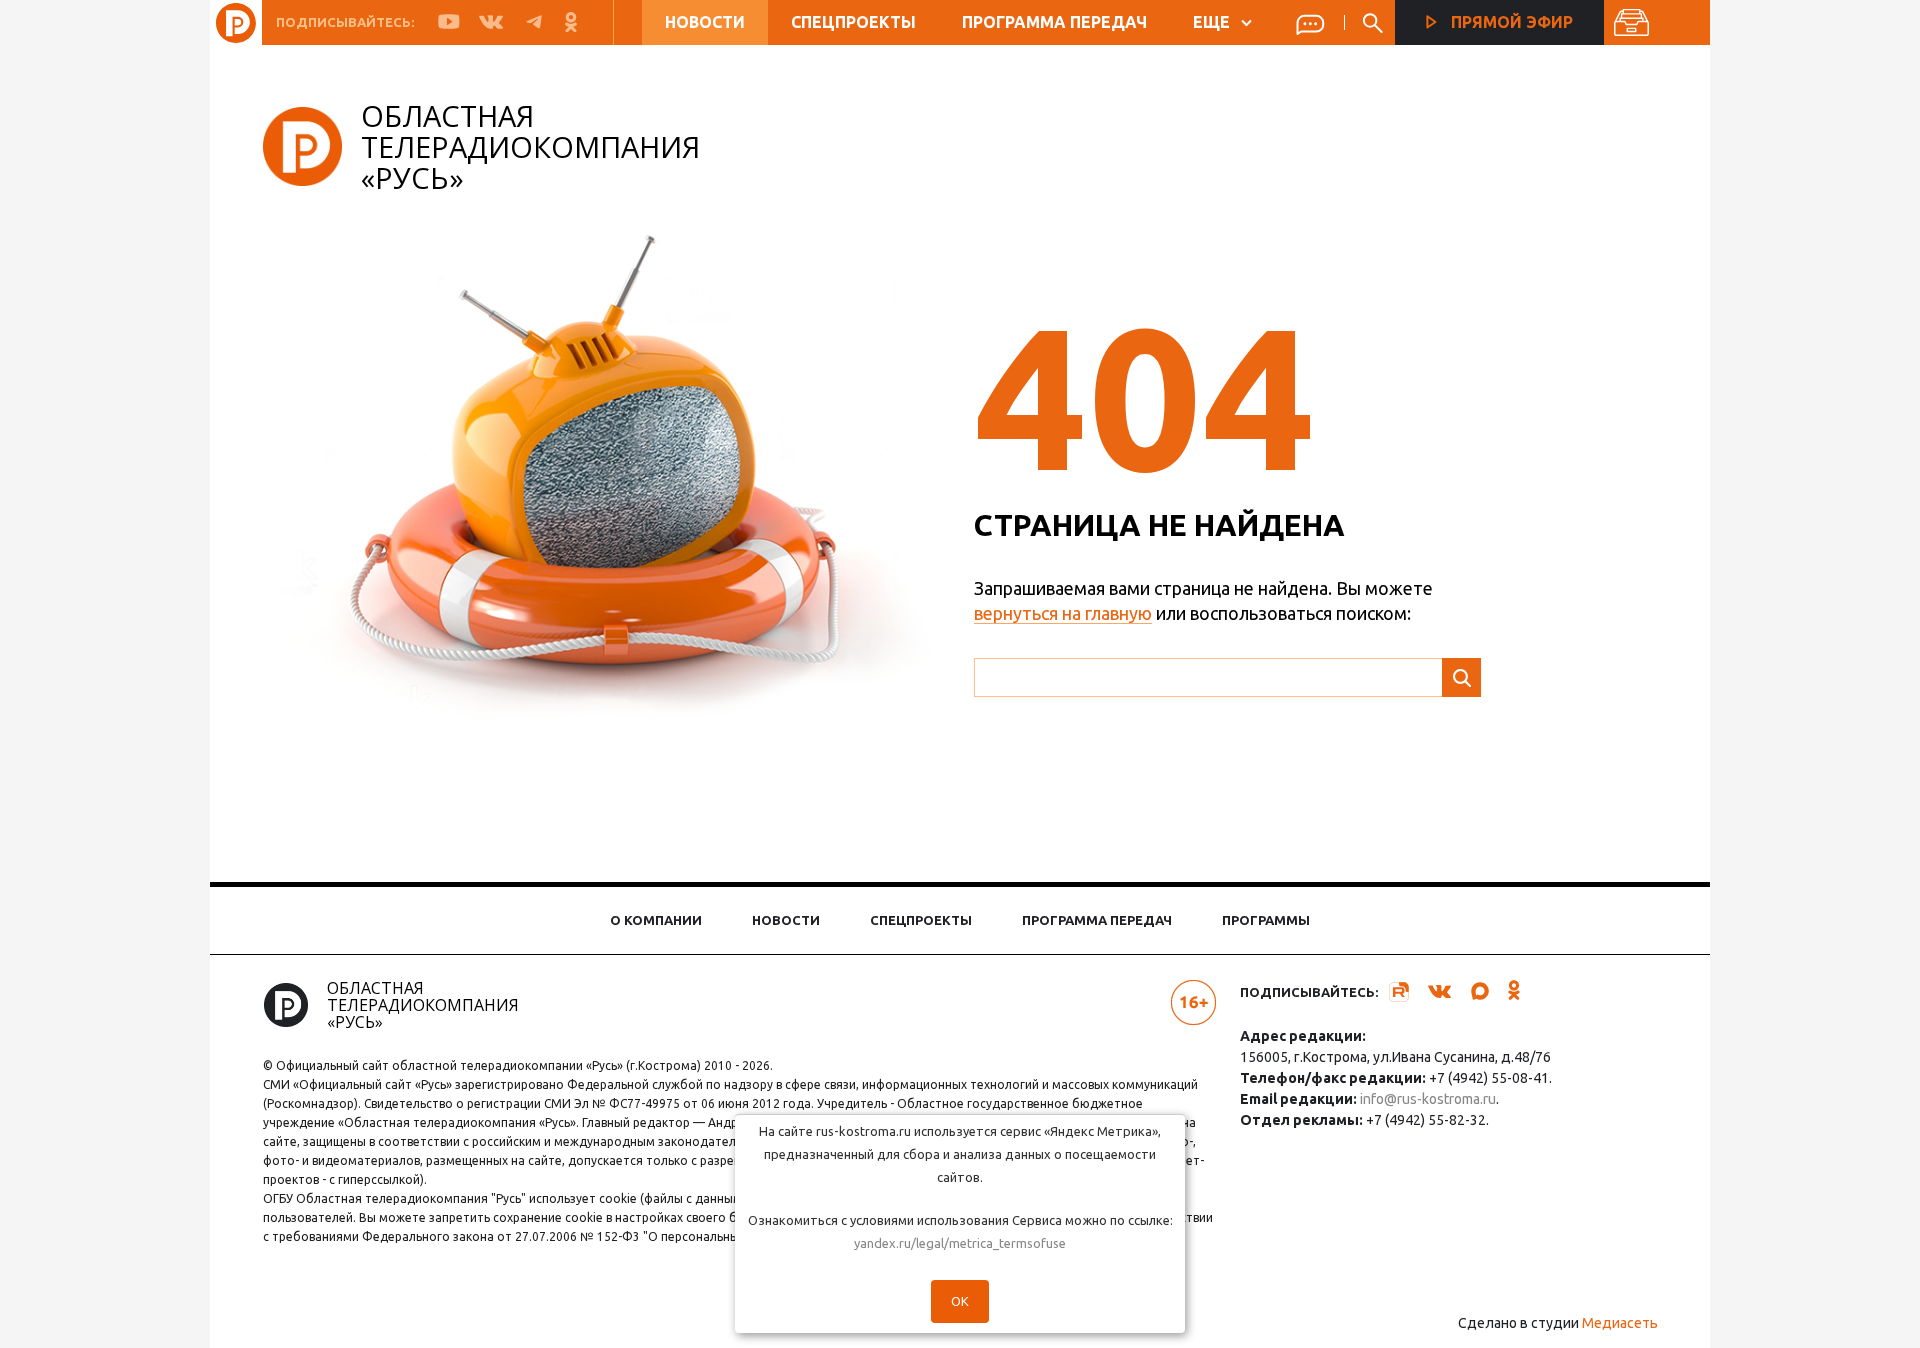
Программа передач (1054, 22)
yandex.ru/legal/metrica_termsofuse (960, 1243)
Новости (705, 22)
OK (960, 1301)
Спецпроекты (853, 22)
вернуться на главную (1063, 613)
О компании (656, 920)
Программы (1266, 920)
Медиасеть (1620, 1323)
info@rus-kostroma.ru (1428, 1099)
